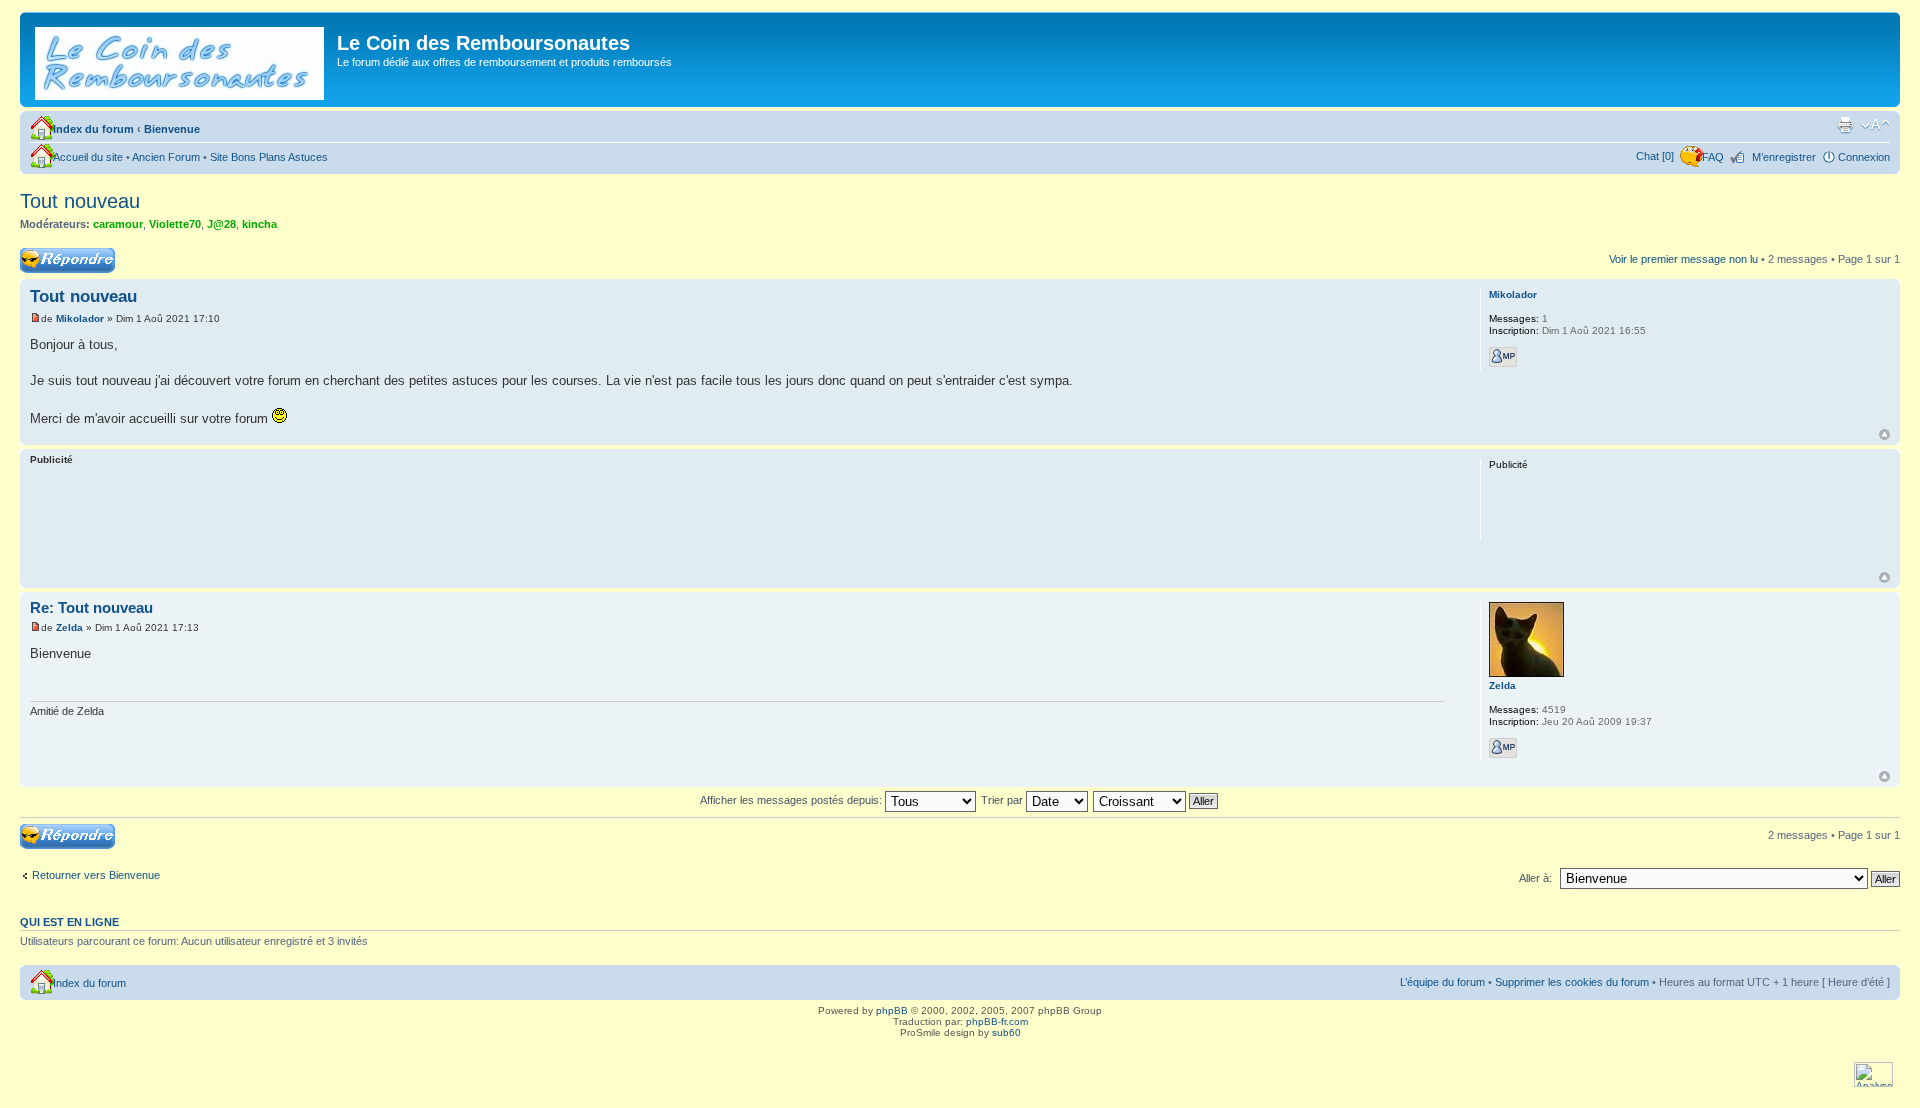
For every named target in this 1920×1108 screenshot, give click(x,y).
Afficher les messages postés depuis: (792, 800)
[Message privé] (1503, 357)
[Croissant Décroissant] (1156, 800)
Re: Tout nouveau (91, 607)
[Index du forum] (181, 59)
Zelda (69, 627)
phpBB (892, 1010)
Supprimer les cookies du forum (1572, 982)
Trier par (1003, 800)
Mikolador (80, 318)
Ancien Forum (166, 157)
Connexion (1864, 157)
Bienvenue (172, 129)
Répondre (44, 254)
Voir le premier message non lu (1683, 259)
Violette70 (175, 224)
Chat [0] (1655, 156)
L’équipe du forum (1442, 982)
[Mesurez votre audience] (1873, 1083)
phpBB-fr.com (997, 1021)
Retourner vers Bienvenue (96, 875)
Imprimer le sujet (1845, 125)
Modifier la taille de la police (1875, 125)
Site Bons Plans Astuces (269, 157)
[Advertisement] (737, 522)
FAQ (1713, 157)
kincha (259, 224)
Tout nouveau (80, 201)
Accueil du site (88, 157)
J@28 (221, 224)
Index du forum (93, 129)
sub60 (1006, 1032)
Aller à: (1535, 878)
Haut (1884, 434)
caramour (118, 224)
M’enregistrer (1784, 157)
